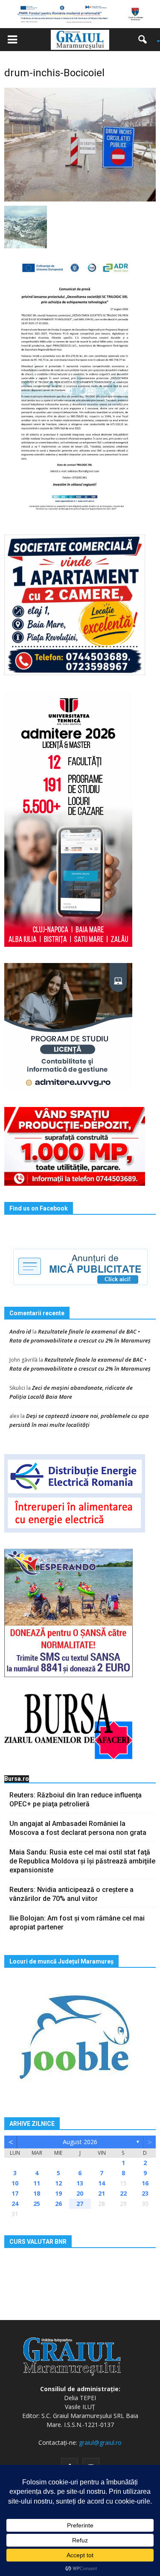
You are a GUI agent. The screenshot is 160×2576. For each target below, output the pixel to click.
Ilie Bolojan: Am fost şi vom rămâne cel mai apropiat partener (77, 1923)
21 (102, 2193)
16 (145, 2183)
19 (58, 2193)
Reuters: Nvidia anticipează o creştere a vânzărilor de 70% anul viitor (71, 1894)
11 (37, 2183)
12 (58, 2183)
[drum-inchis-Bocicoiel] (80, 144)
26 (58, 2204)
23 (145, 2193)
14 (102, 2183)
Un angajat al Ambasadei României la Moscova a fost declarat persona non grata (78, 1828)
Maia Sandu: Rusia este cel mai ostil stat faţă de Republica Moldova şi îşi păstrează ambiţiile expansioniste (82, 1861)
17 (15, 2193)
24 (15, 2204)
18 (37, 2193)
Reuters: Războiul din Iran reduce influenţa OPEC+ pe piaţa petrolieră (76, 1800)
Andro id (20, 1331)
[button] (145, 40)
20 (80, 2193)
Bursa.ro (17, 1779)
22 (123, 2193)
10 (15, 2183)
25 (37, 2204)
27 (80, 2204)
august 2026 (80, 2142)
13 (80, 2183)
